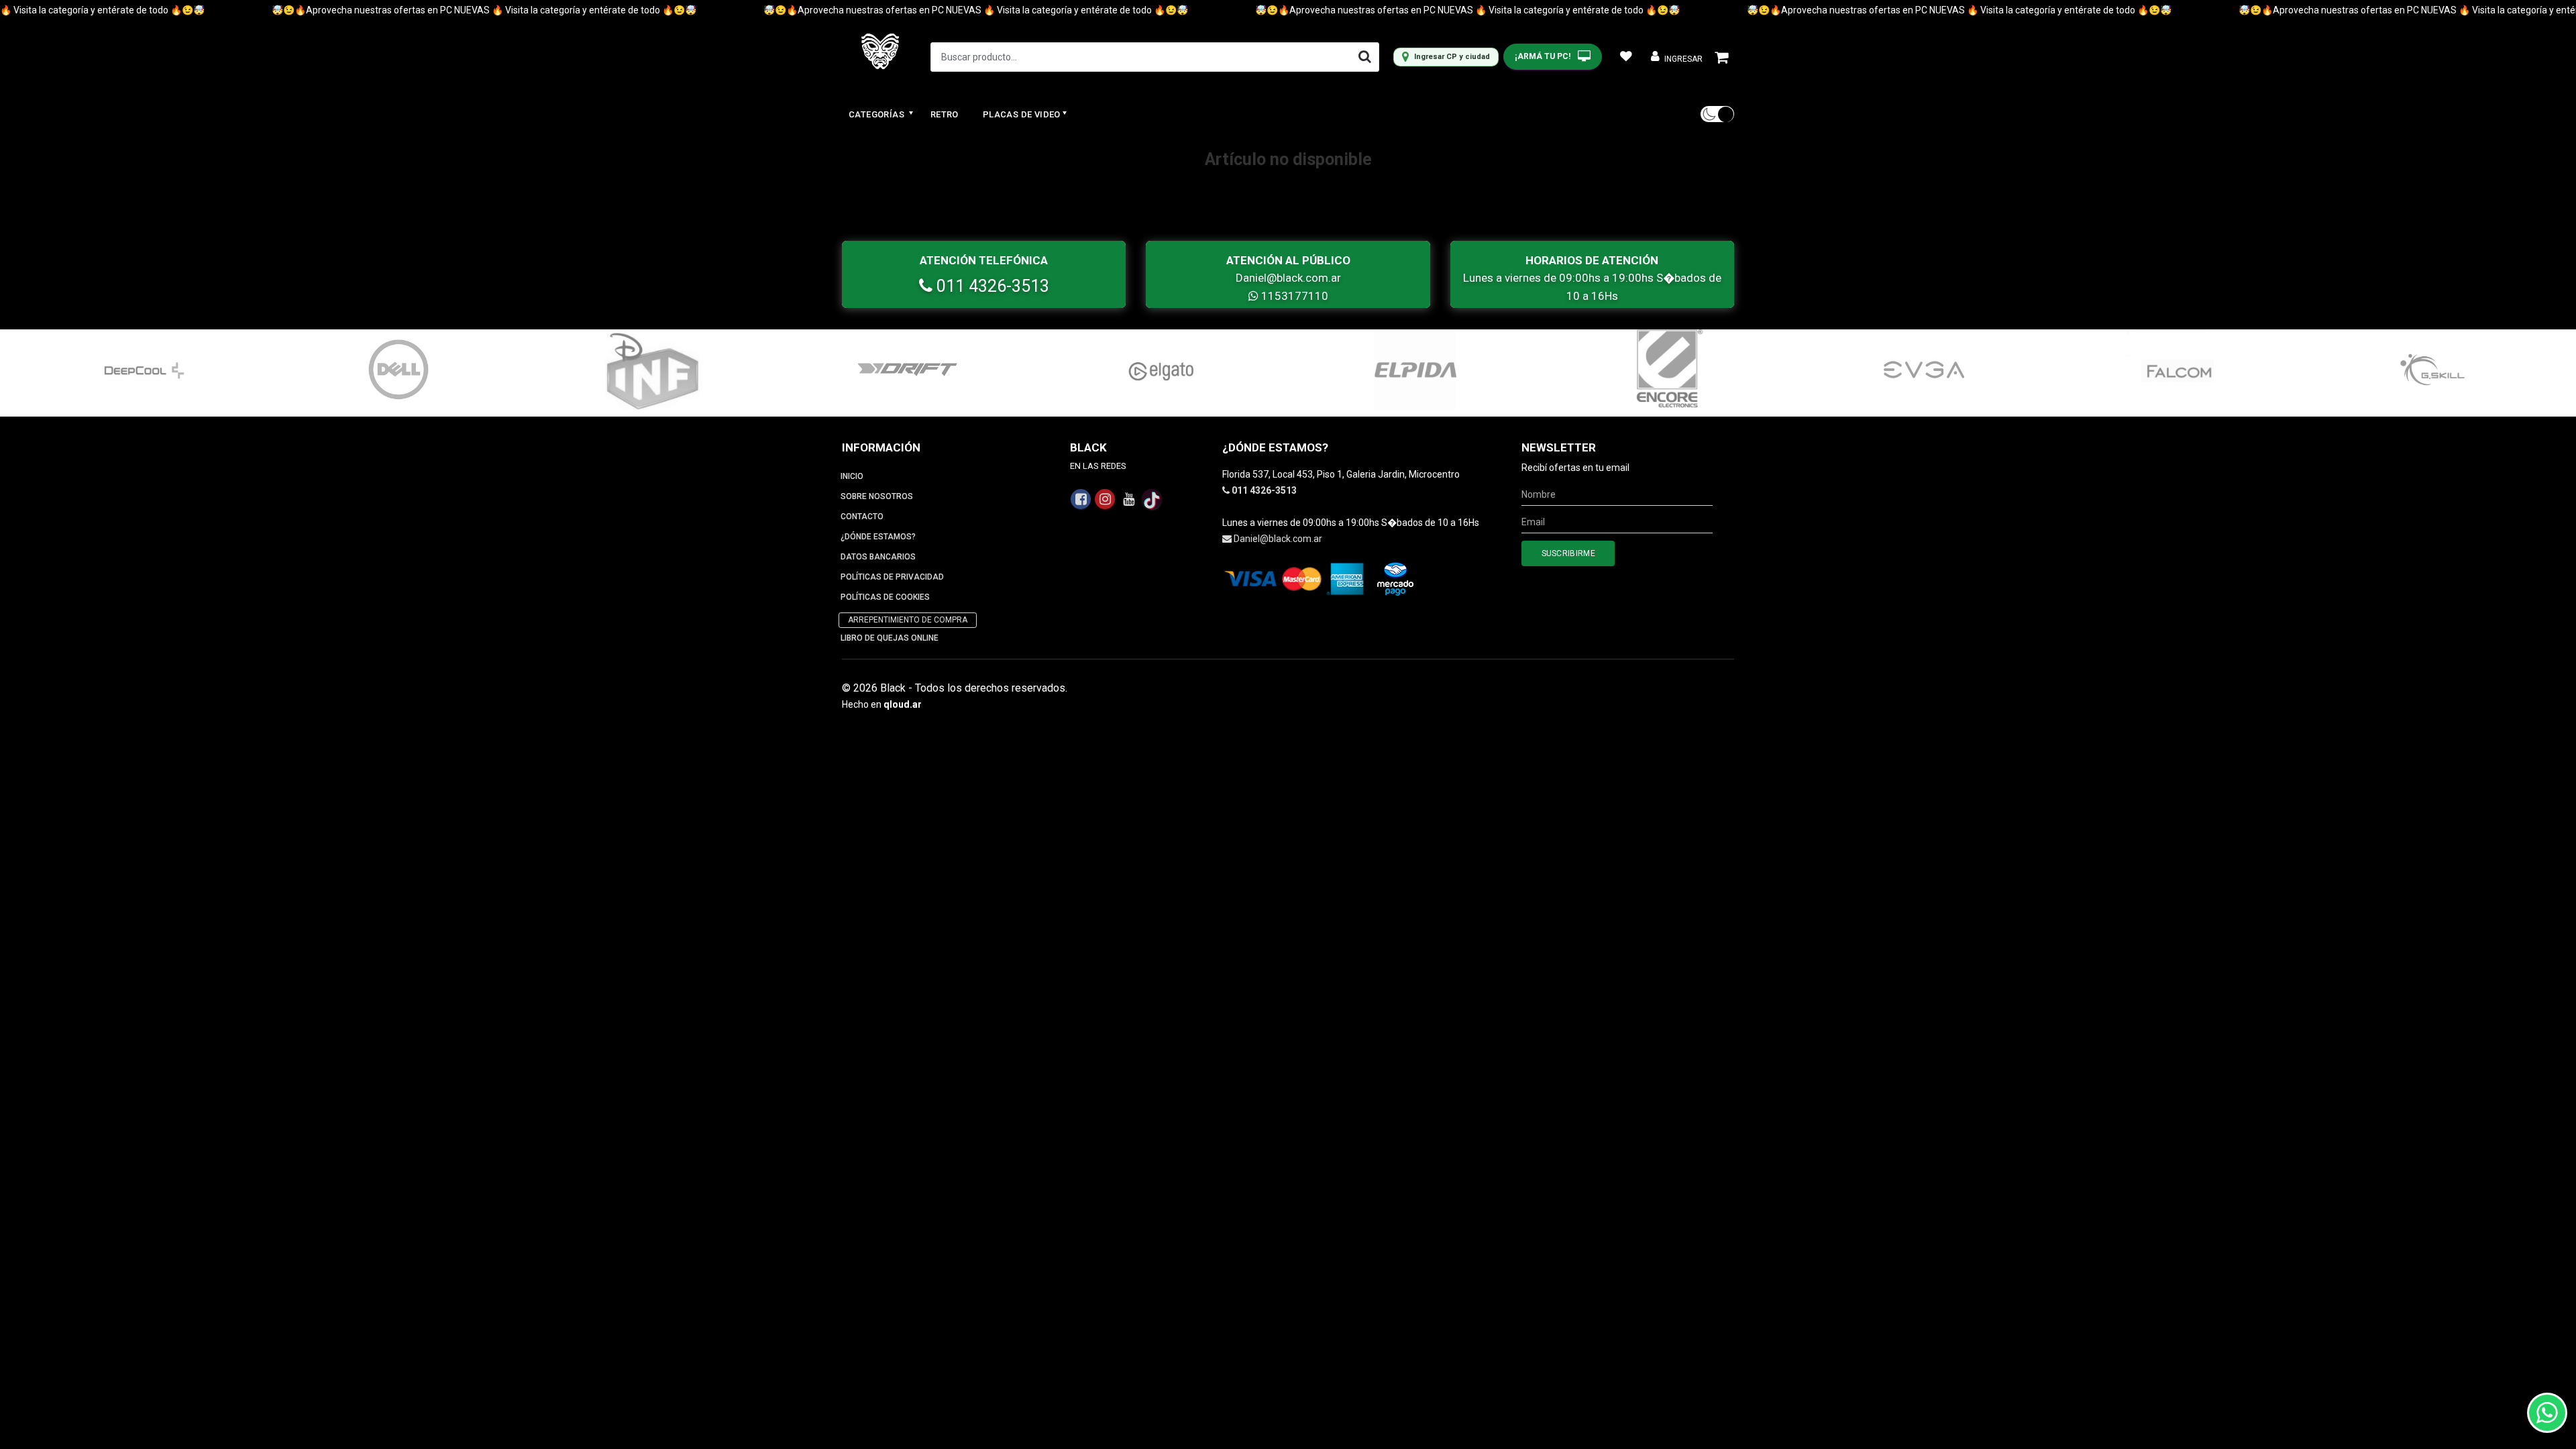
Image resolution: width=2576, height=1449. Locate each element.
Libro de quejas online (890, 638)
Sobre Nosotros (877, 496)
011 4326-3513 (991, 286)
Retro (945, 114)
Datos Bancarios (878, 557)
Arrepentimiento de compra (908, 620)
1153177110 (1293, 296)
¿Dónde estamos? (878, 537)
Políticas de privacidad (892, 577)
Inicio (852, 476)
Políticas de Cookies (885, 597)
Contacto (862, 517)
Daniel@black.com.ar (1288, 278)
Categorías (877, 114)
